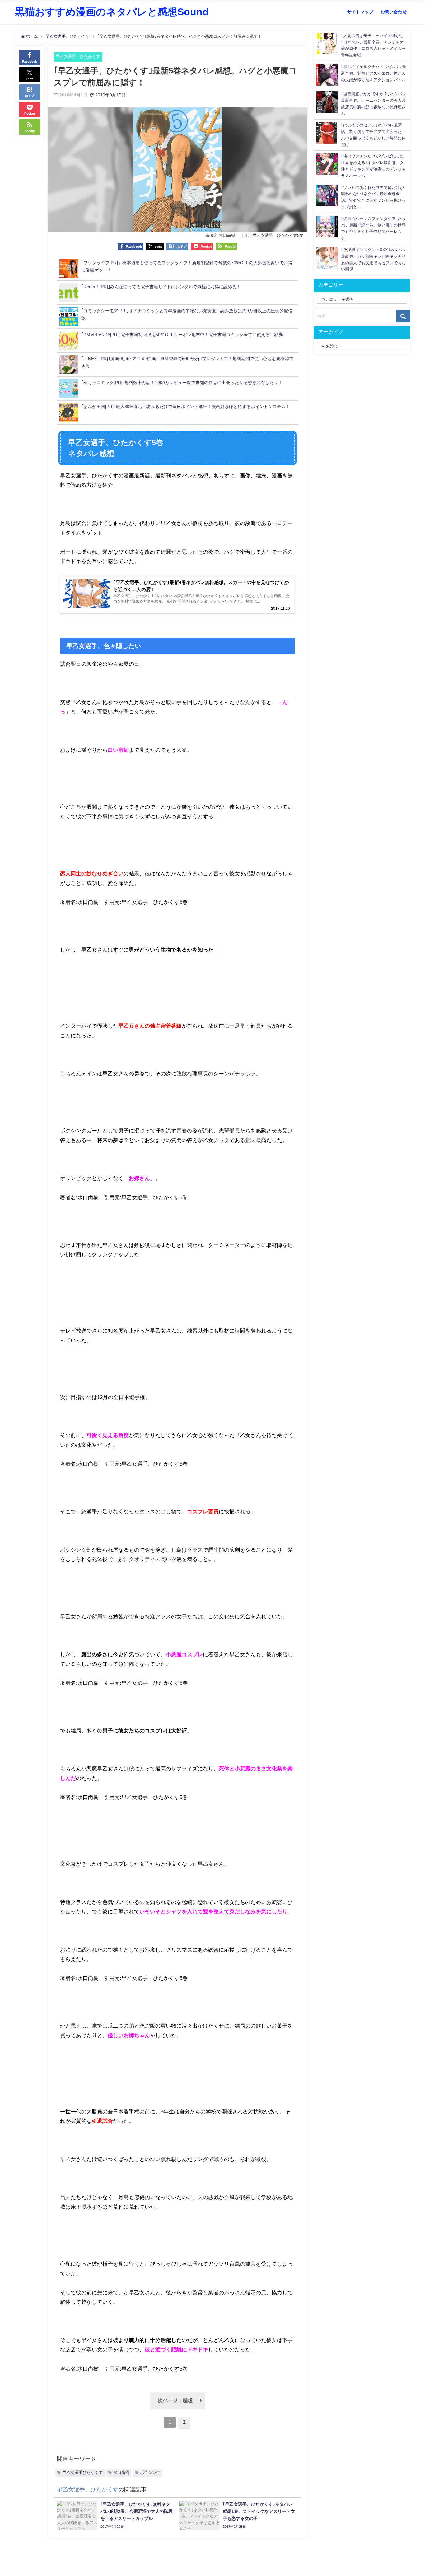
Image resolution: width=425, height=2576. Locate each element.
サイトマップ (360, 12)
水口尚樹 (121, 2473)
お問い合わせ (394, 12)
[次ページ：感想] (178, 2408)
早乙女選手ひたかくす (82, 2473)
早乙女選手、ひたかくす (78, 56)
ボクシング (150, 2473)
